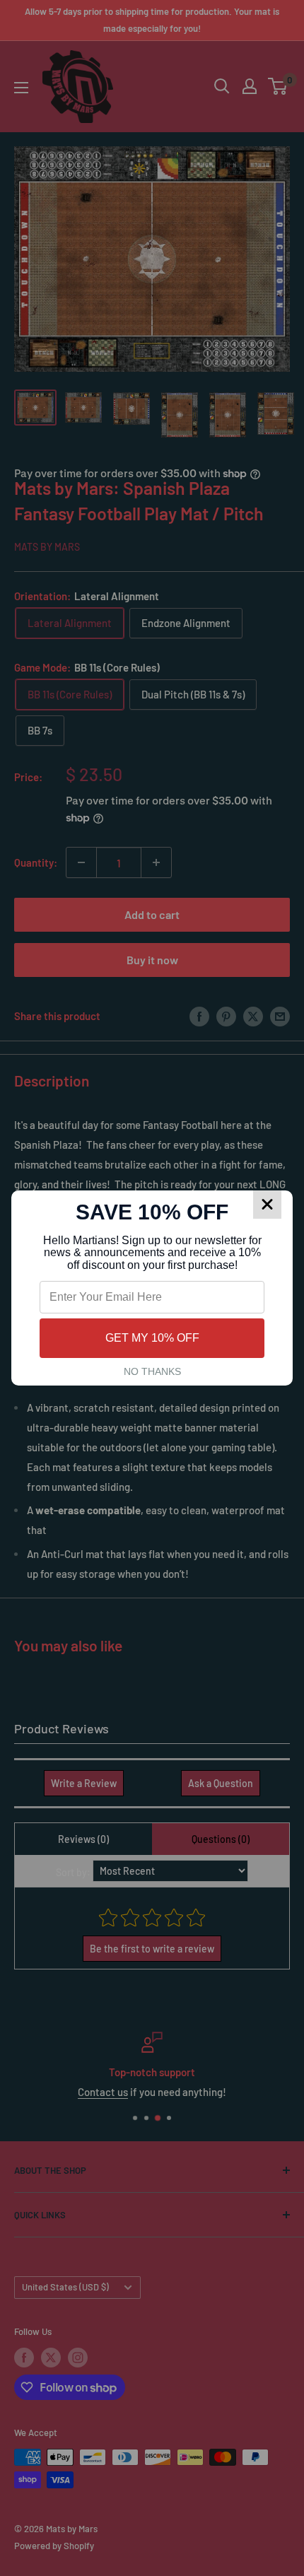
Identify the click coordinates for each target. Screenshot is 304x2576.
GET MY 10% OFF (152, 1338)
